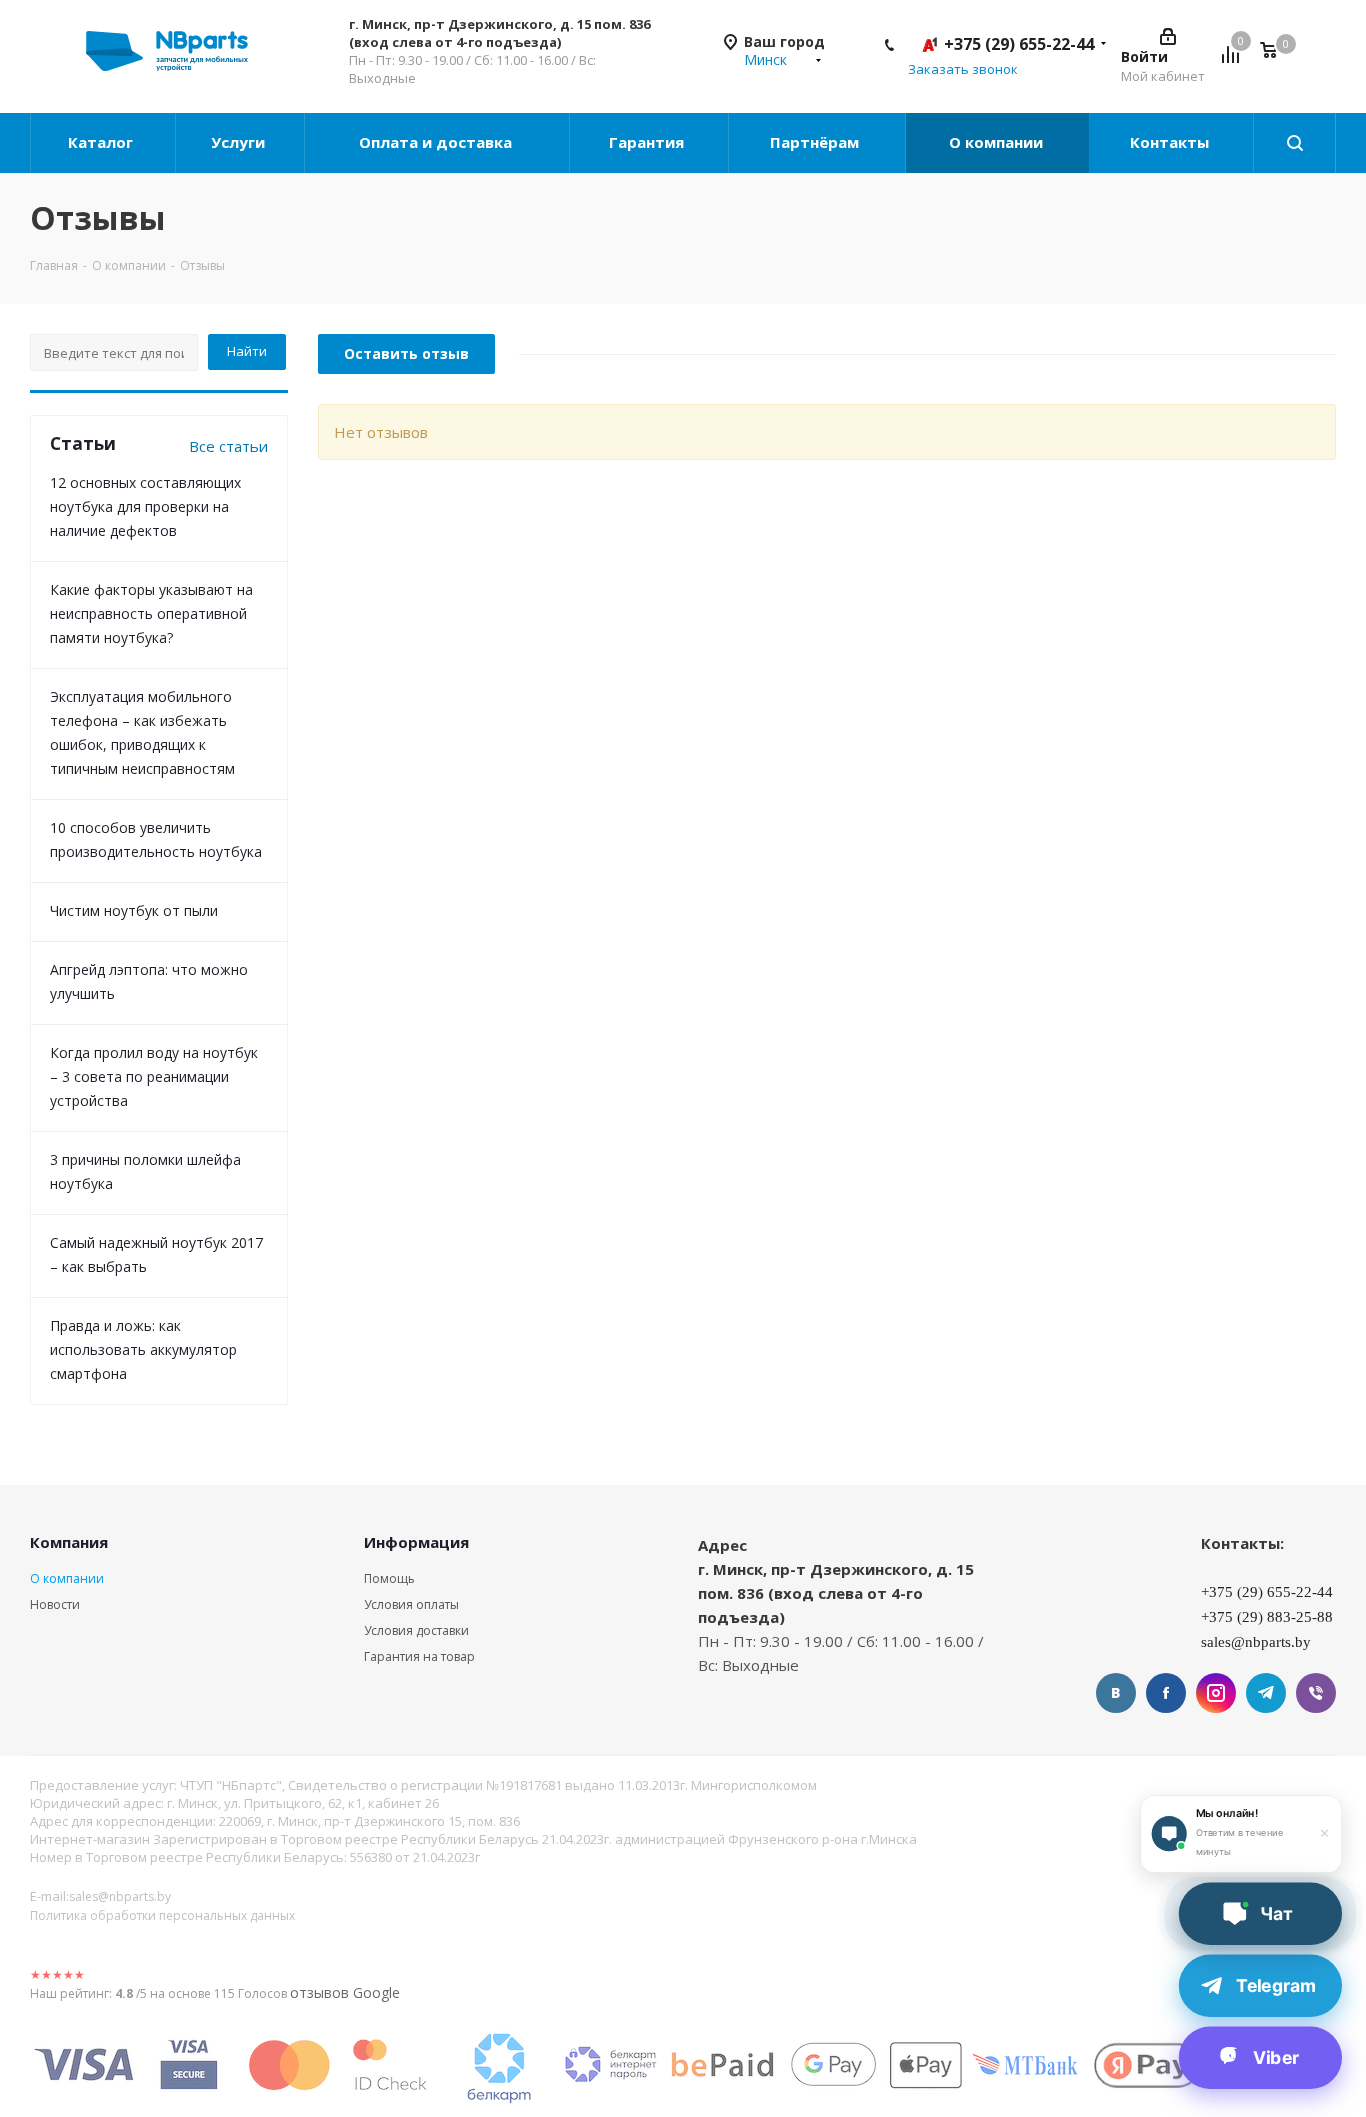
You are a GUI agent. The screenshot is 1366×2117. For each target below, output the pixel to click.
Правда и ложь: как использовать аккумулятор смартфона (143, 1349)
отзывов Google (345, 1992)
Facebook (1166, 1693)
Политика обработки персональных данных (162, 1915)
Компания (69, 1542)
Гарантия (648, 142)
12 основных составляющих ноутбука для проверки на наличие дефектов (145, 506)
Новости (55, 1604)
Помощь (389, 1578)
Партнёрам (816, 142)
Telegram (1266, 1693)
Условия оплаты (411, 1604)
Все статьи (228, 446)
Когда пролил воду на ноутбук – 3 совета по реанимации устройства (154, 1076)
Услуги (240, 142)
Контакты (1171, 142)
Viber (1316, 1693)
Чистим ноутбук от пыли (134, 910)
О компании (998, 142)
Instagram (1216, 1693)
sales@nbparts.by (120, 1896)
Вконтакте (1116, 1693)
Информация (416, 1542)
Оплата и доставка (437, 142)
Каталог (102, 142)
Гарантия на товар (419, 1656)
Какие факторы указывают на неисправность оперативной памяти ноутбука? (151, 613)
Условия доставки (416, 1630)
